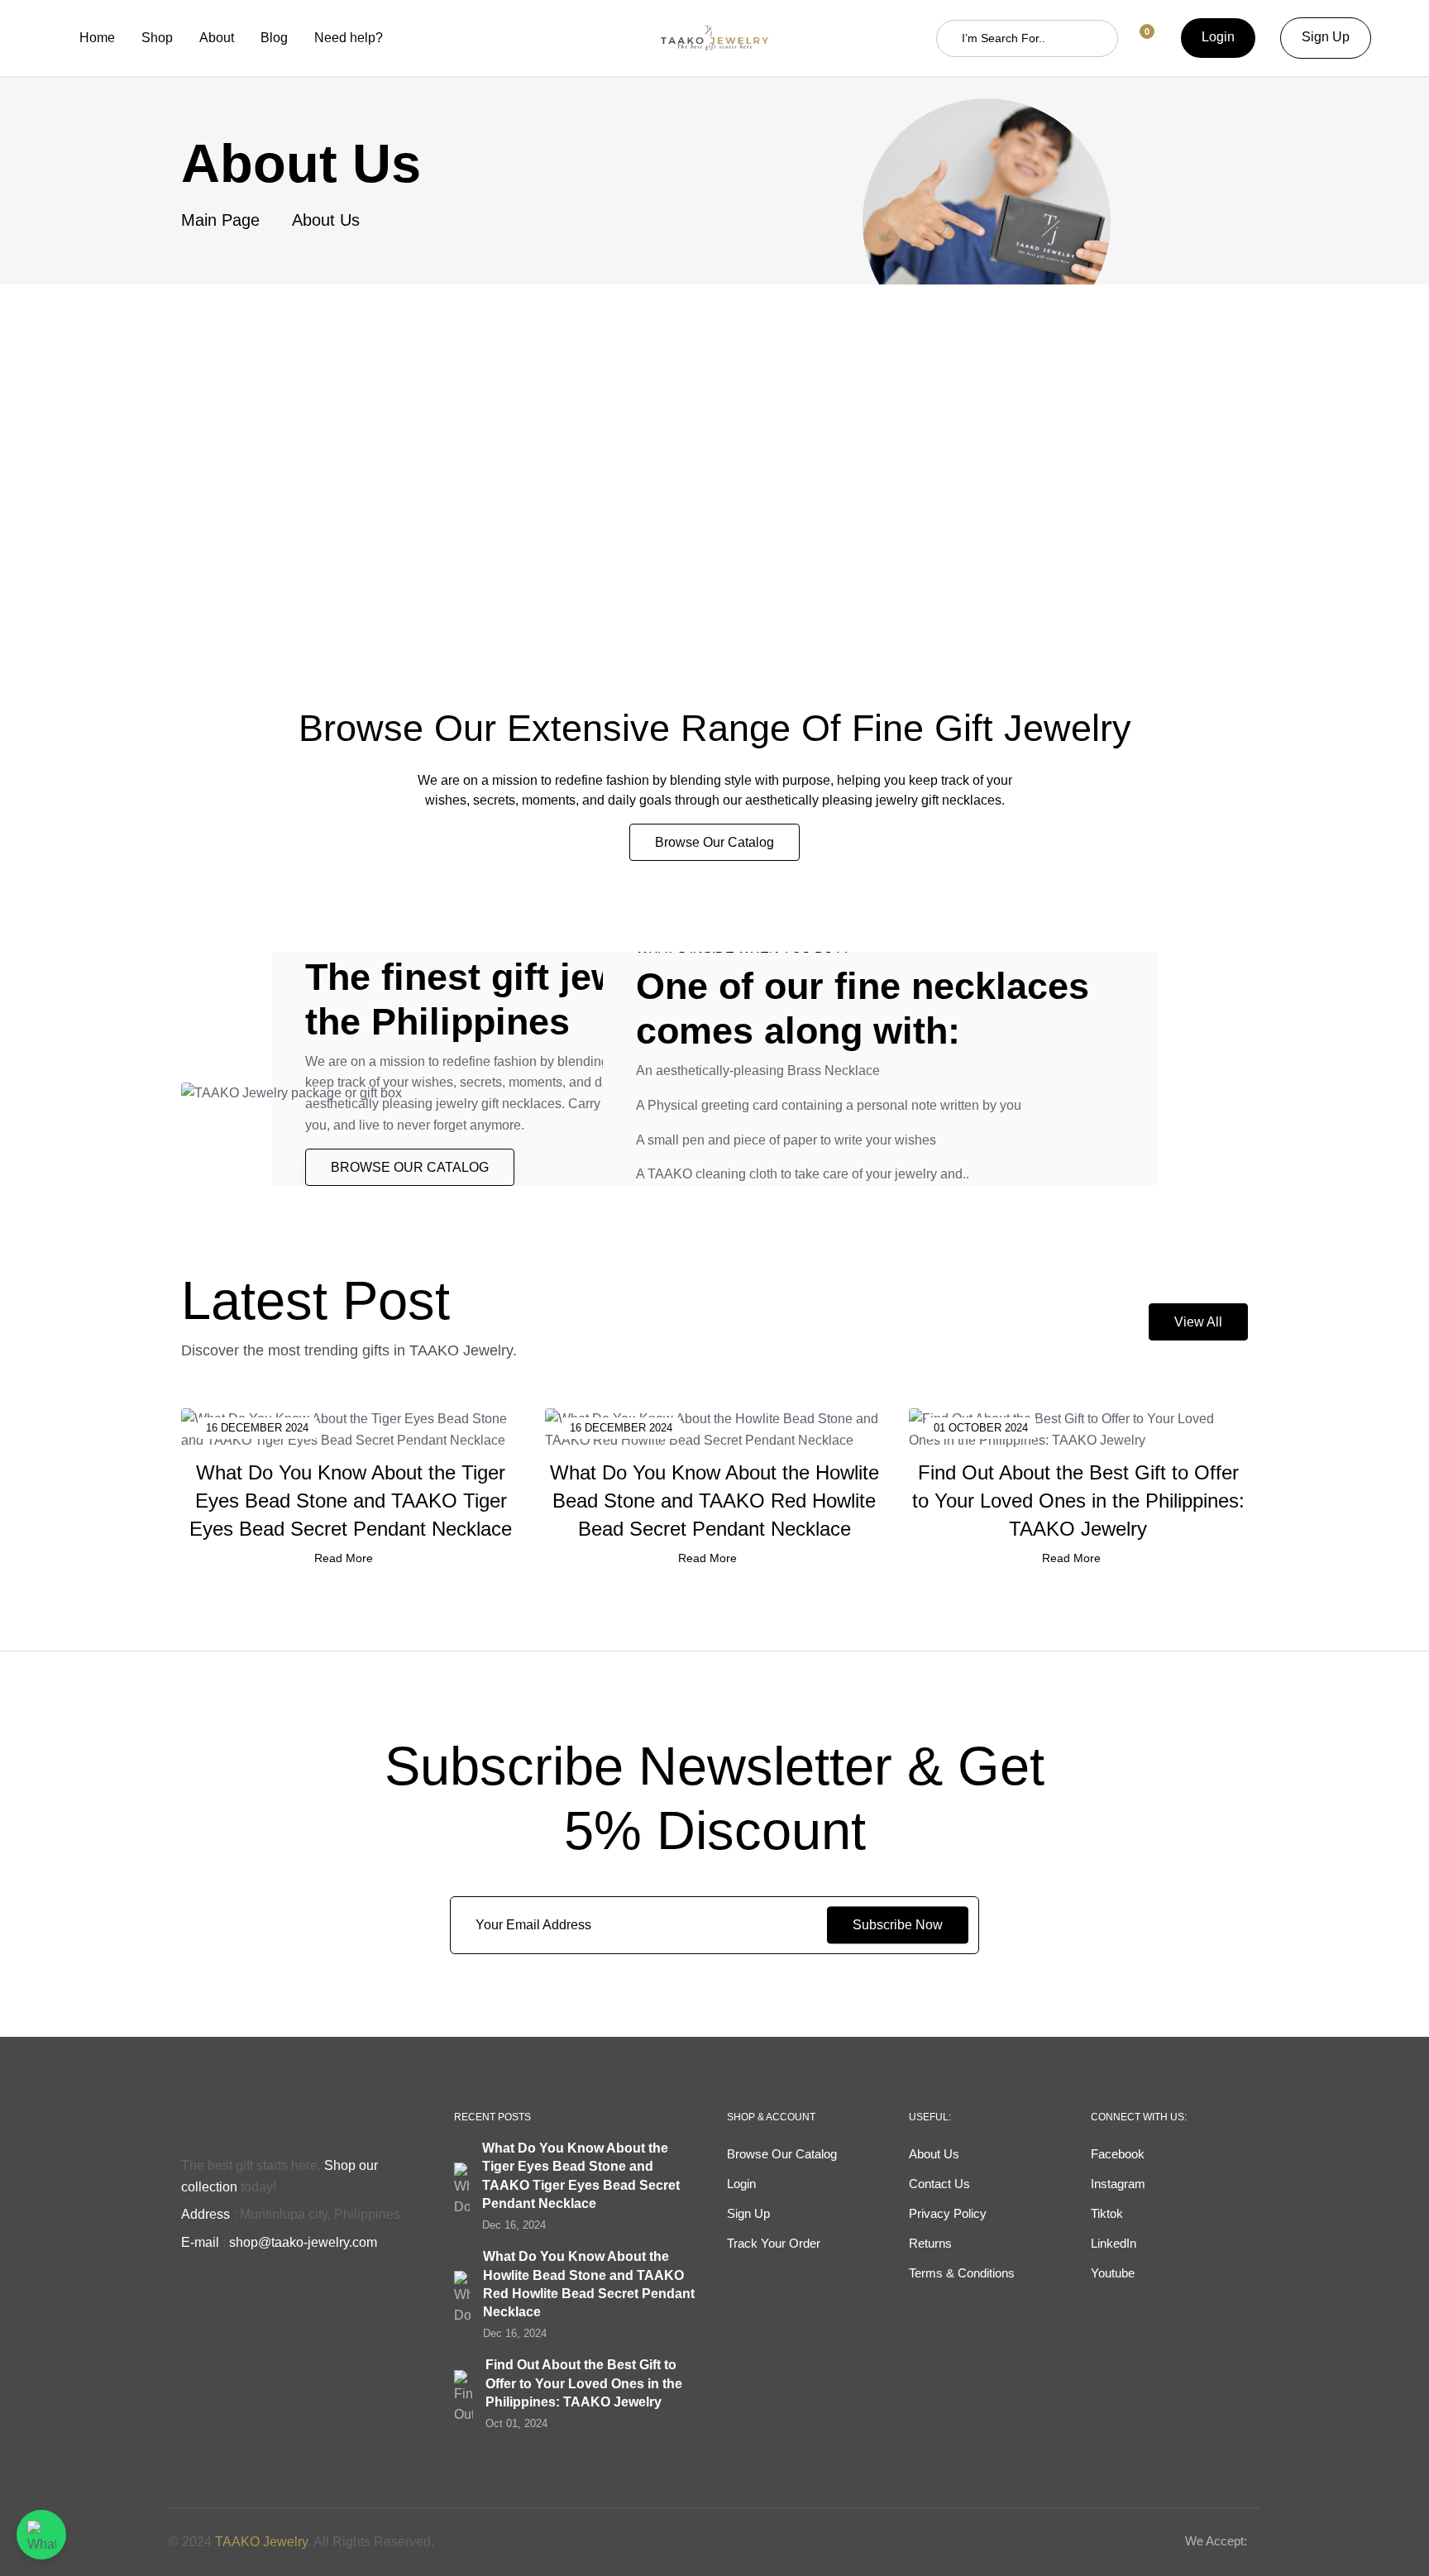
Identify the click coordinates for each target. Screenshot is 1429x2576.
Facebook (1118, 2154)
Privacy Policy (948, 2213)
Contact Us (939, 2184)
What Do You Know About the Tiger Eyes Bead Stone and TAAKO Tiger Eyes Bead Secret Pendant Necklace (351, 1500)
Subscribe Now (898, 1925)
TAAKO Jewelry (261, 2542)
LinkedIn (1114, 2243)
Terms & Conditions (962, 2273)
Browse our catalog (714, 842)
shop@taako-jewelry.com (303, 2242)
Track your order (774, 2243)
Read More (344, 1558)
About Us (934, 2154)
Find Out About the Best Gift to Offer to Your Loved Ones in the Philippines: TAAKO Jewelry (1078, 1500)
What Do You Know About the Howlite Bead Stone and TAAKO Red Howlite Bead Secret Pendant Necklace (714, 1500)
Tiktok (1107, 2213)
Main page (220, 220)
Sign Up (1326, 37)
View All (1198, 1322)
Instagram (1118, 2184)
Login (1218, 37)
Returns (930, 2243)
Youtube (1113, 2273)
